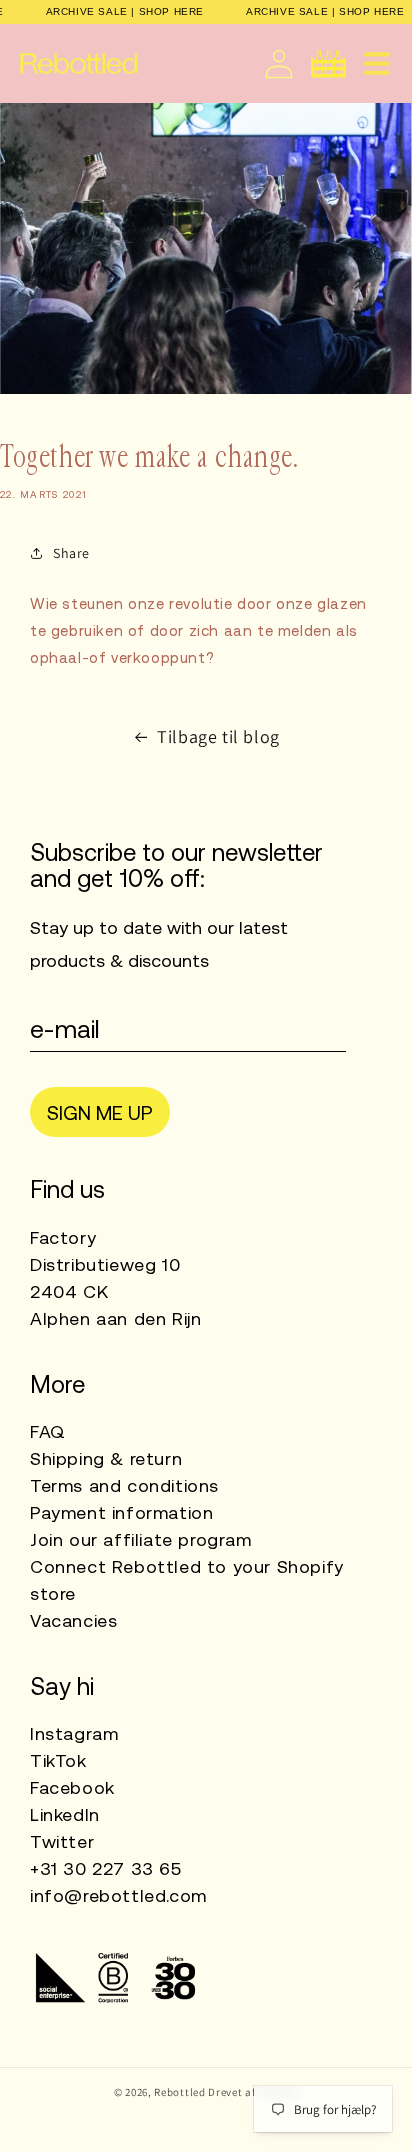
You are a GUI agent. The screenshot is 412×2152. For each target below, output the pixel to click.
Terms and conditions (124, 1485)
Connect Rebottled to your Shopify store (187, 1580)
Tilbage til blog (218, 736)
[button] (376, 63)
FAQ (48, 1431)
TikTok (58, 1760)
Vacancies (73, 1620)
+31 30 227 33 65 (106, 1868)
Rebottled (179, 2092)
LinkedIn (65, 1814)
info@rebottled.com (118, 1895)
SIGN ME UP (100, 1112)
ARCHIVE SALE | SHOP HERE (125, 11)
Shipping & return (106, 1458)
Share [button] (71, 553)
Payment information (121, 1512)
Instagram (74, 1733)
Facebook (72, 1787)
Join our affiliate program (141, 1539)
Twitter (62, 1841)
